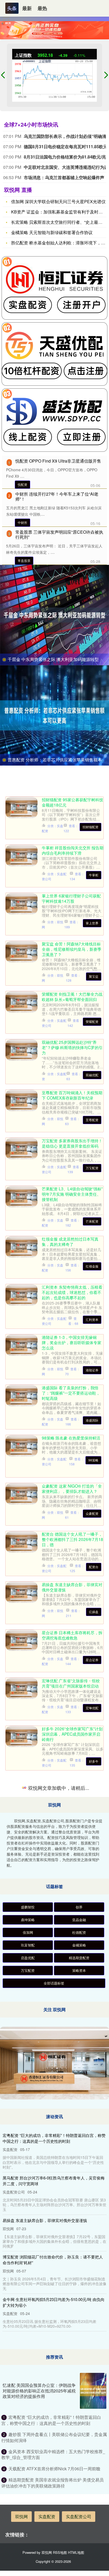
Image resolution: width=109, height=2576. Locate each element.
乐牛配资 (92, 1955)
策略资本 (79, 2464)
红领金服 (92, 1266)
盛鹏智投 (28, 2401)
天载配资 (92, 2202)
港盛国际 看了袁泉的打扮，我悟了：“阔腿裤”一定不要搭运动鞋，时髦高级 (71, 1393)
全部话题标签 (54, 2477)
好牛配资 (92, 2008)
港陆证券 (92, 1370)
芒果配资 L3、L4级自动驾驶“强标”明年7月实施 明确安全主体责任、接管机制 (72, 1194)
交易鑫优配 (90, 1859)
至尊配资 (92, 1120)
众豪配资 (92, 1513)
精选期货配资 (79, 2452)
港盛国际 (92, 1420)
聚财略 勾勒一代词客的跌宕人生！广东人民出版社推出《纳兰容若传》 (72, 1784)
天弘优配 (92, 2255)
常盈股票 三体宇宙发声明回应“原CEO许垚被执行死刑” (59, 534)
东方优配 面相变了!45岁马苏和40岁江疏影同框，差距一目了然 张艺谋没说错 (72, 1882)
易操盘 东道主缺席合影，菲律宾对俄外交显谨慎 (72, 1587)
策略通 (94, 2109)
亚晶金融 (79, 2414)
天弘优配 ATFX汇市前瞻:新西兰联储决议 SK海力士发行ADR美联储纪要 (72, 2228)
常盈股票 (24, 560)
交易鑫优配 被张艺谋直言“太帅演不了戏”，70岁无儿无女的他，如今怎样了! (73, 1832)
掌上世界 (92, 923)
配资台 (94, 1567)
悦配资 (22, 484)
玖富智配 (28, 2439)
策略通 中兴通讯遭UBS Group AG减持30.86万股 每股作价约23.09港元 (72, 2081)
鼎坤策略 (28, 2414)
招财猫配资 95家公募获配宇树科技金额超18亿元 (72, 802)
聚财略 (94, 1811)
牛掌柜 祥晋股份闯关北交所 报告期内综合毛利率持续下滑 (73, 850)
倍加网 (28, 2426)
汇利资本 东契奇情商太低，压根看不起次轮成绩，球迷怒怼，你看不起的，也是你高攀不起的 (72, 1292)
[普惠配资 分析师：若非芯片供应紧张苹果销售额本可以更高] (54, 715)
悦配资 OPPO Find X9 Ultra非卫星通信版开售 (58, 461)
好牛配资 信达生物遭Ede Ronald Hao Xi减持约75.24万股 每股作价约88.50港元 (72, 1981)
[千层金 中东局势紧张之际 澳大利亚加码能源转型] (54, 614)
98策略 (93, 1460)
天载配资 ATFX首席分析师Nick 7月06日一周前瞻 (71, 2177)
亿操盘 (94, 1612)
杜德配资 (79, 2426)
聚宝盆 (94, 976)
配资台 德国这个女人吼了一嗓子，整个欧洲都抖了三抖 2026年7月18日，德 (72, 1539)
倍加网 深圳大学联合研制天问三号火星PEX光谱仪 (58, 201)
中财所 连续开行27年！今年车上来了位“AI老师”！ (57, 496)
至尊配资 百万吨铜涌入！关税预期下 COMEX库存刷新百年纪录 (72, 1095)
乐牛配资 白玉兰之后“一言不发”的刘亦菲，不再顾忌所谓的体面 (71, 1930)
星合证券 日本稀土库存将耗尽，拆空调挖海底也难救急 (72, 1635)
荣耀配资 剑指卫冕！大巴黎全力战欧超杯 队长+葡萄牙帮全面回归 (72, 996)
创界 (79, 2401)
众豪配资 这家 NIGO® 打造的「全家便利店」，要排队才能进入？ (72, 1488)
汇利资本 (92, 1319)
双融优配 (92, 1075)
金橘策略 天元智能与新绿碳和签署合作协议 (52, 232)
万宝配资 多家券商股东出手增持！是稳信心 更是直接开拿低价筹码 (72, 1143)
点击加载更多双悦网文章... (55, 2283)
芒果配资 (92, 1221)
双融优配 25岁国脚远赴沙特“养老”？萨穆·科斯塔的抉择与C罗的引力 (72, 1047)
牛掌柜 (94, 875)
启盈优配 (28, 2452)
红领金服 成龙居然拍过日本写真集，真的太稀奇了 (70, 1241)
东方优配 (92, 1910)
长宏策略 (92, 2058)
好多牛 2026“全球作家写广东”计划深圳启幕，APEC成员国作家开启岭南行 (72, 1734)
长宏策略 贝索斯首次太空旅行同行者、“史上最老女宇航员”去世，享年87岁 (72, 2031)
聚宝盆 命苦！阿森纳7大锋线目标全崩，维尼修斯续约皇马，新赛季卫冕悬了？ (72, 949)
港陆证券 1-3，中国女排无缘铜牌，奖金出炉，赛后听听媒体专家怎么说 (72, 1342)
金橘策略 (79, 2439)
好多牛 (94, 1761)
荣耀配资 (92, 1021)
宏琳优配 (92, 1708)
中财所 (22, 522)
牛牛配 (94, 2154)
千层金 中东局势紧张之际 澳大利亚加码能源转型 (53, 659)
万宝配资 (92, 1168)
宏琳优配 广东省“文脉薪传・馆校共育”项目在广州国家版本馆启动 (71, 1683)
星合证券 (92, 1660)
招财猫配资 (90, 827)
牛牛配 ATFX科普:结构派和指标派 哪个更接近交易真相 (72, 2129)
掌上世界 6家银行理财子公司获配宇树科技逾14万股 (71, 898)
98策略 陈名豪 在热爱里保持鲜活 (71, 1438)
